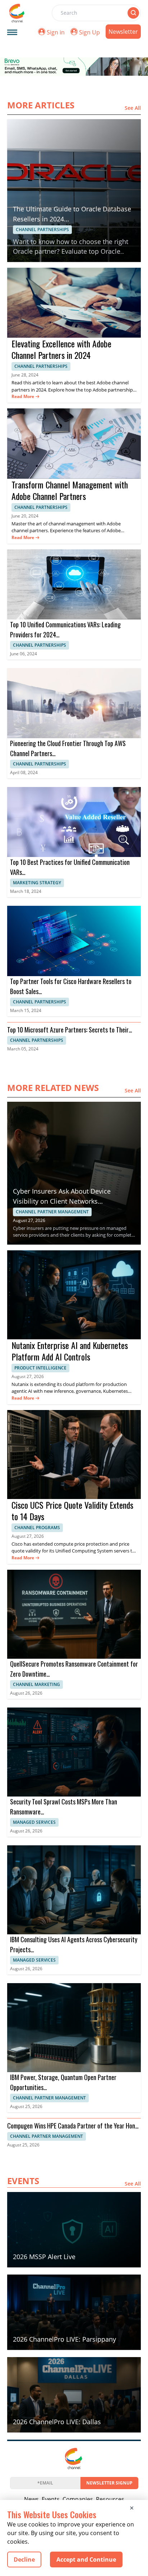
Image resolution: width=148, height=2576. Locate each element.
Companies (78, 2499)
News (31, 2499)
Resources (110, 2499)
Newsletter (123, 32)
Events (51, 2499)
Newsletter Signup (109, 2483)
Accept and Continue (86, 2559)
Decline (24, 2559)
